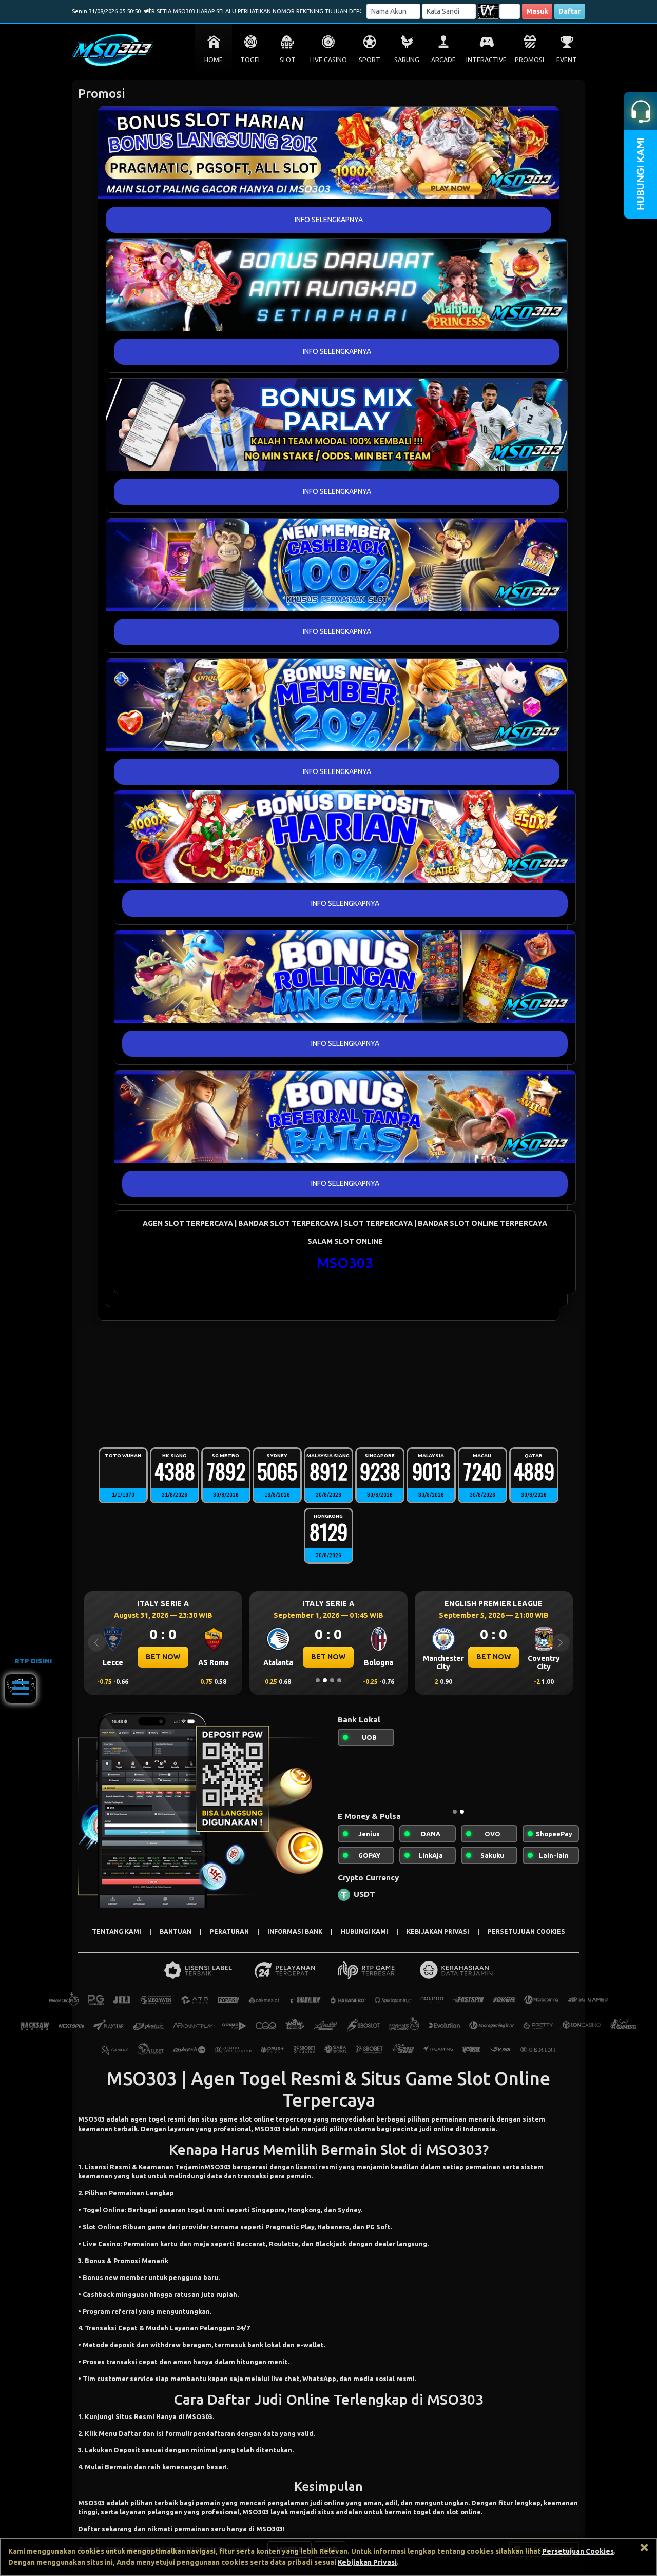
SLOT (288, 60)
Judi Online (292, 2399)
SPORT (370, 60)
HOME (214, 60)
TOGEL (251, 60)
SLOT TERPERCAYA (378, 1223)
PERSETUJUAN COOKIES (526, 1931)
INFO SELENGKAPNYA (329, 220)
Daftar (570, 11)
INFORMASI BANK (295, 1931)
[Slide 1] (318, 1680)
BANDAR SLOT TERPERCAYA (288, 1223)
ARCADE (443, 60)
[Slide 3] (332, 1680)
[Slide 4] (339, 1680)
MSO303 (345, 1263)
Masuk (537, 11)
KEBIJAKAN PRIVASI (438, 1931)
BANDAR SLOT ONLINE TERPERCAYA (482, 1223)
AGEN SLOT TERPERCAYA (188, 1223)
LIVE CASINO (328, 60)
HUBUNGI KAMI (364, 1931)
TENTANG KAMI (117, 1931)
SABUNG (407, 60)
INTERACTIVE (486, 60)
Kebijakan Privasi (367, 2562)
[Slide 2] (325, 1680)
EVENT (567, 60)
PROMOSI (529, 60)
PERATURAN (229, 1931)
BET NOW (163, 1657)
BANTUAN (176, 1931)
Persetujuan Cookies (578, 2551)
